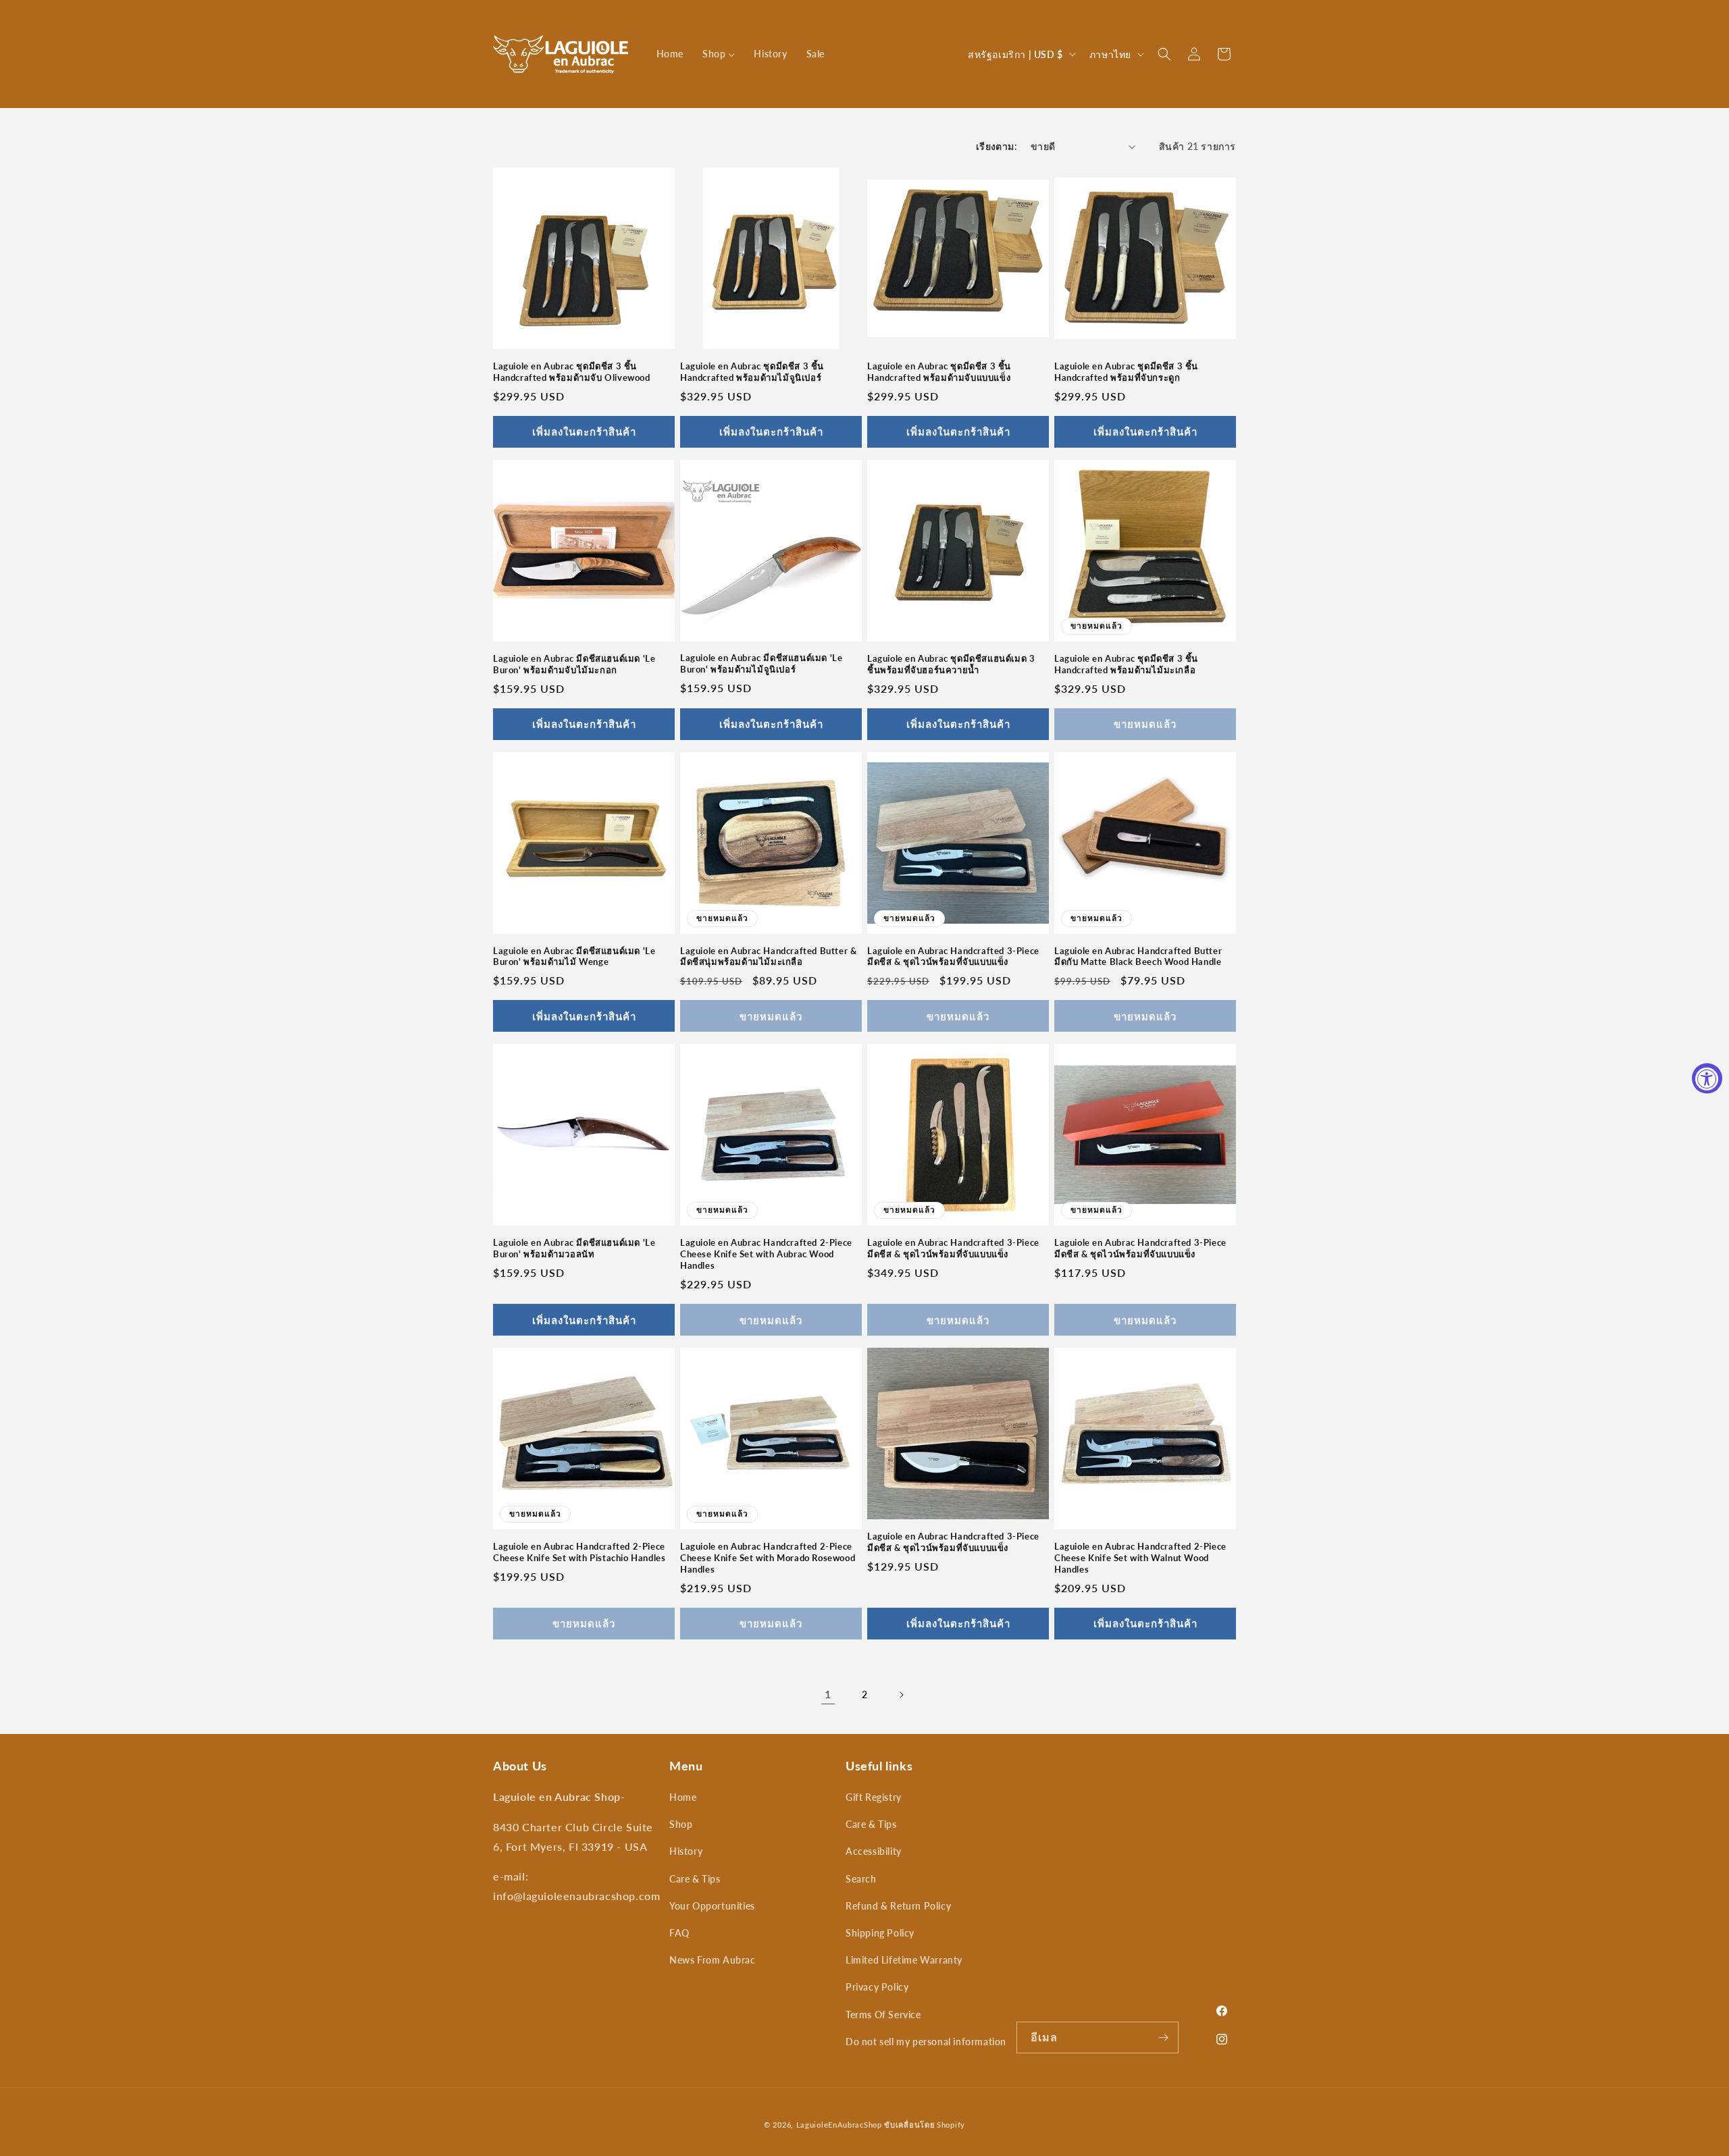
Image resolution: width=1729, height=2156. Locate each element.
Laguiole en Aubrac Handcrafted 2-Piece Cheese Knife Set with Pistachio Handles (579, 1552)
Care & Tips (695, 1879)
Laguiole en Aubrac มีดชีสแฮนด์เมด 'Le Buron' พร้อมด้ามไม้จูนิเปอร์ (761, 663)
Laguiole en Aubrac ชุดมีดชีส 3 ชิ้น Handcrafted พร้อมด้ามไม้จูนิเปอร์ (752, 372)
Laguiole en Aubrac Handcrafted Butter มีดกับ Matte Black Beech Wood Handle (1138, 956)
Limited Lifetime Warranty (904, 1960)
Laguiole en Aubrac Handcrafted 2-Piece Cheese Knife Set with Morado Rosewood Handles (768, 1558)
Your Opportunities (712, 1906)
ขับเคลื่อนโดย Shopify (925, 2125)
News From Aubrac (713, 1960)
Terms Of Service (883, 2015)
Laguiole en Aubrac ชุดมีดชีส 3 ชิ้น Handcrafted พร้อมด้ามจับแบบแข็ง (939, 372)
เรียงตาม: (997, 146)
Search (861, 1879)
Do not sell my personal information (926, 2042)
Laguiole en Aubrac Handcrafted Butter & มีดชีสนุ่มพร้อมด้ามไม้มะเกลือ (768, 956)
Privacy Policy (877, 1987)
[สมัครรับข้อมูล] (1163, 2037)
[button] (1164, 54)
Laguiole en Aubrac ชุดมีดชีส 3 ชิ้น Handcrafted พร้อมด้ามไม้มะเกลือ (1126, 664)
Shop (681, 1824)
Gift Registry (874, 1797)
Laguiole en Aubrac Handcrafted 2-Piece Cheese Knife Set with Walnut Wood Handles (1140, 1558)
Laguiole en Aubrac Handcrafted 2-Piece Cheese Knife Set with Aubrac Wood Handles (766, 1254)
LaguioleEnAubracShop (839, 2125)
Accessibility (874, 1851)
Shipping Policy (880, 1933)
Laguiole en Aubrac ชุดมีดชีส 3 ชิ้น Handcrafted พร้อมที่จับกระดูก (1126, 372)
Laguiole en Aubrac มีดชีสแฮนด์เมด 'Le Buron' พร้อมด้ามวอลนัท (574, 1248)
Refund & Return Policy (898, 1906)
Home (683, 1797)
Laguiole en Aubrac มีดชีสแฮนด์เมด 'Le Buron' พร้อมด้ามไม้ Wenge (574, 956)
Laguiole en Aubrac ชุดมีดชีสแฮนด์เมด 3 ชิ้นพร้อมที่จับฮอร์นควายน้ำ (951, 664)
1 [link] (828, 1694)
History (686, 1851)
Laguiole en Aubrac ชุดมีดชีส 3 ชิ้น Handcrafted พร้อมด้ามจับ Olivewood (572, 372)
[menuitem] (670, 54)
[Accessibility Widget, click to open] (1707, 1078)
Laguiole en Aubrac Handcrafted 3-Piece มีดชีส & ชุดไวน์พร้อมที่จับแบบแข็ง (953, 956)
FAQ (679, 1933)
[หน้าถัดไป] (901, 1695)
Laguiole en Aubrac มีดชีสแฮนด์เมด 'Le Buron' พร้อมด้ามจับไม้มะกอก (574, 664)
